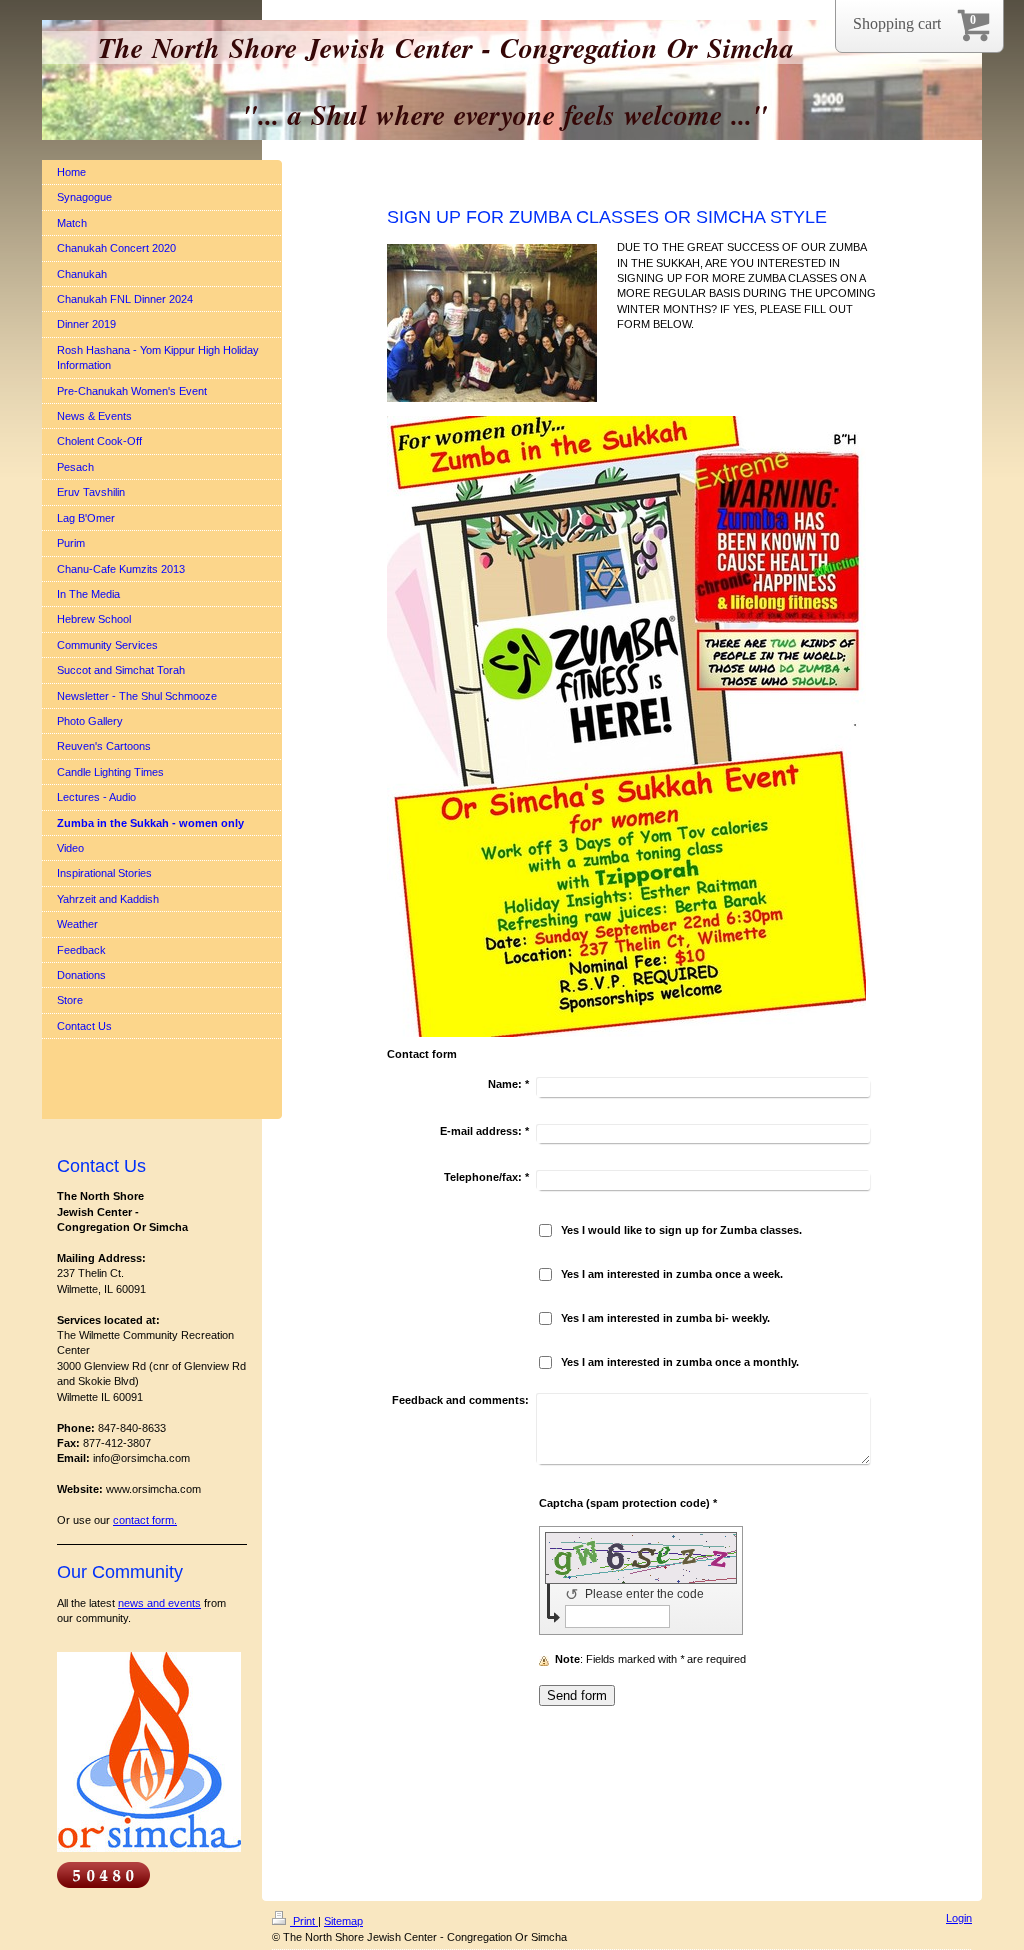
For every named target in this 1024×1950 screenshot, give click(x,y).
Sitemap (343, 1921)
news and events (159, 1603)
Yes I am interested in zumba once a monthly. (680, 1362)
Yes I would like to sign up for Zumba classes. (681, 1230)
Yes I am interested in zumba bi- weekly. (665, 1318)
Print (304, 1921)
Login (959, 1918)
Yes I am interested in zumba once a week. (672, 1274)
